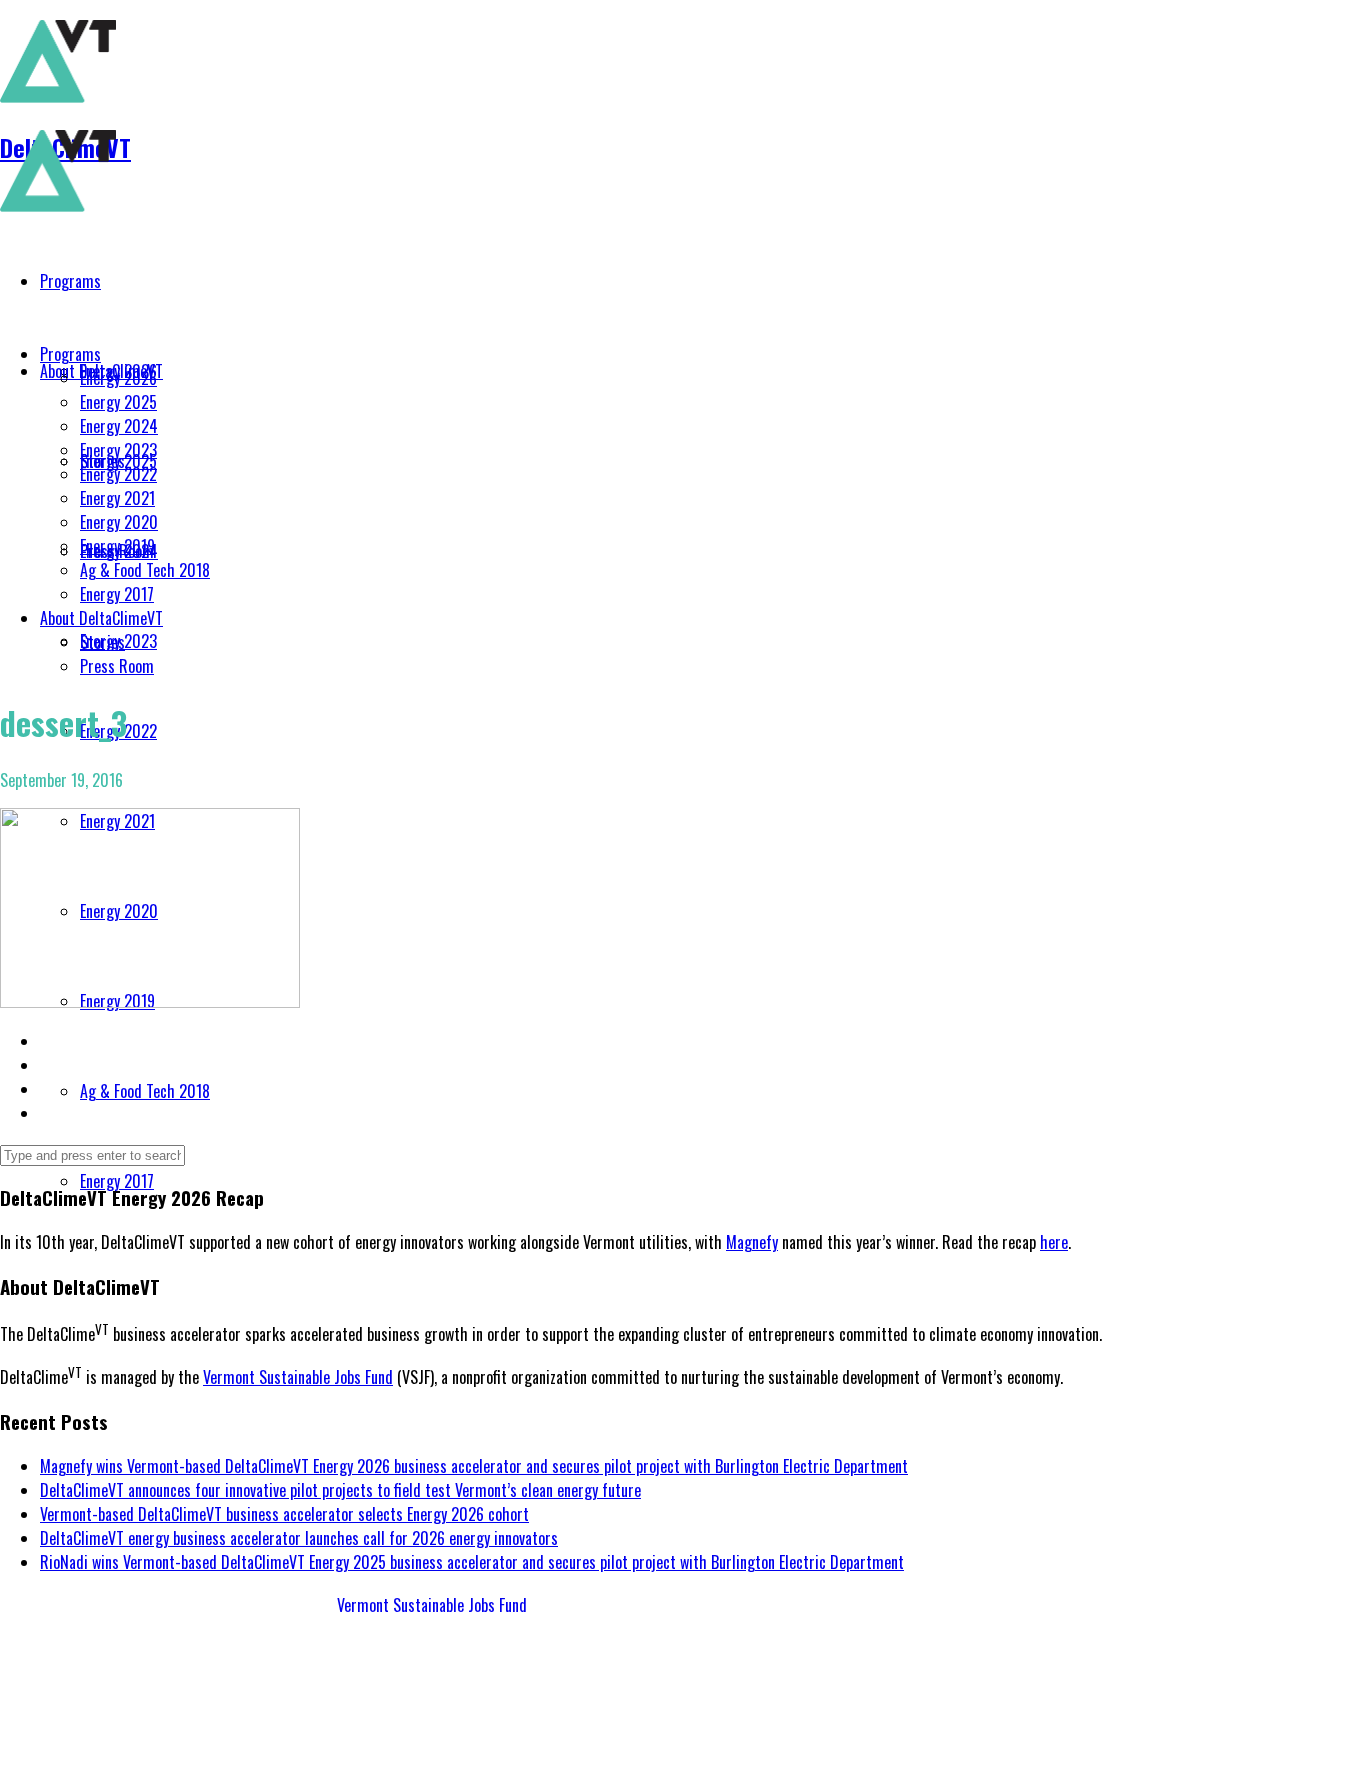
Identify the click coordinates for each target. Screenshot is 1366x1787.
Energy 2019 (117, 546)
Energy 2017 (117, 594)
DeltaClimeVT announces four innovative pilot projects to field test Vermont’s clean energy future (340, 1490)
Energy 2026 (118, 378)
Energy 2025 (118, 402)
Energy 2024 (119, 426)
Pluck (203, 1759)
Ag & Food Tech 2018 (145, 570)
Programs (70, 354)
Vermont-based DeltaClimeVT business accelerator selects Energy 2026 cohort (284, 1514)
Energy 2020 (119, 522)
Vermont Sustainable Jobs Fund (298, 1377)
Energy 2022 (118, 474)
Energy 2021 (117, 498)
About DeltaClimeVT (101, 618)
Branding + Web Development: (93, 1759)
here (1054, 1242)
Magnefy (752, 1242)
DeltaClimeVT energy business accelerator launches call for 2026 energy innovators (299, 1538)
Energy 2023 (118, 450)
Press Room (117, 666)
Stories (102, 642)
